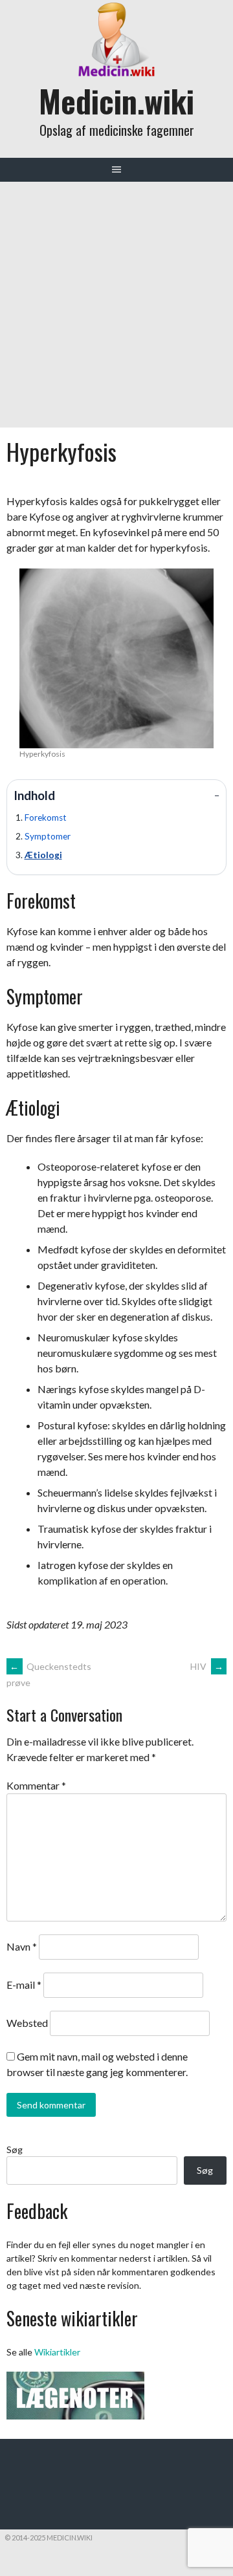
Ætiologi (43, 855)
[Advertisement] (116, 305)
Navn (22, 1946)
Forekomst (46, 817)
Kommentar (36, 1785)
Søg (15, 2149)
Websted (27, 2023)
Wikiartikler (57, 2352)
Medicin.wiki (116, 101)
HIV (207, 1666)
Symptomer (48, 836)
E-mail (24, 1985)
